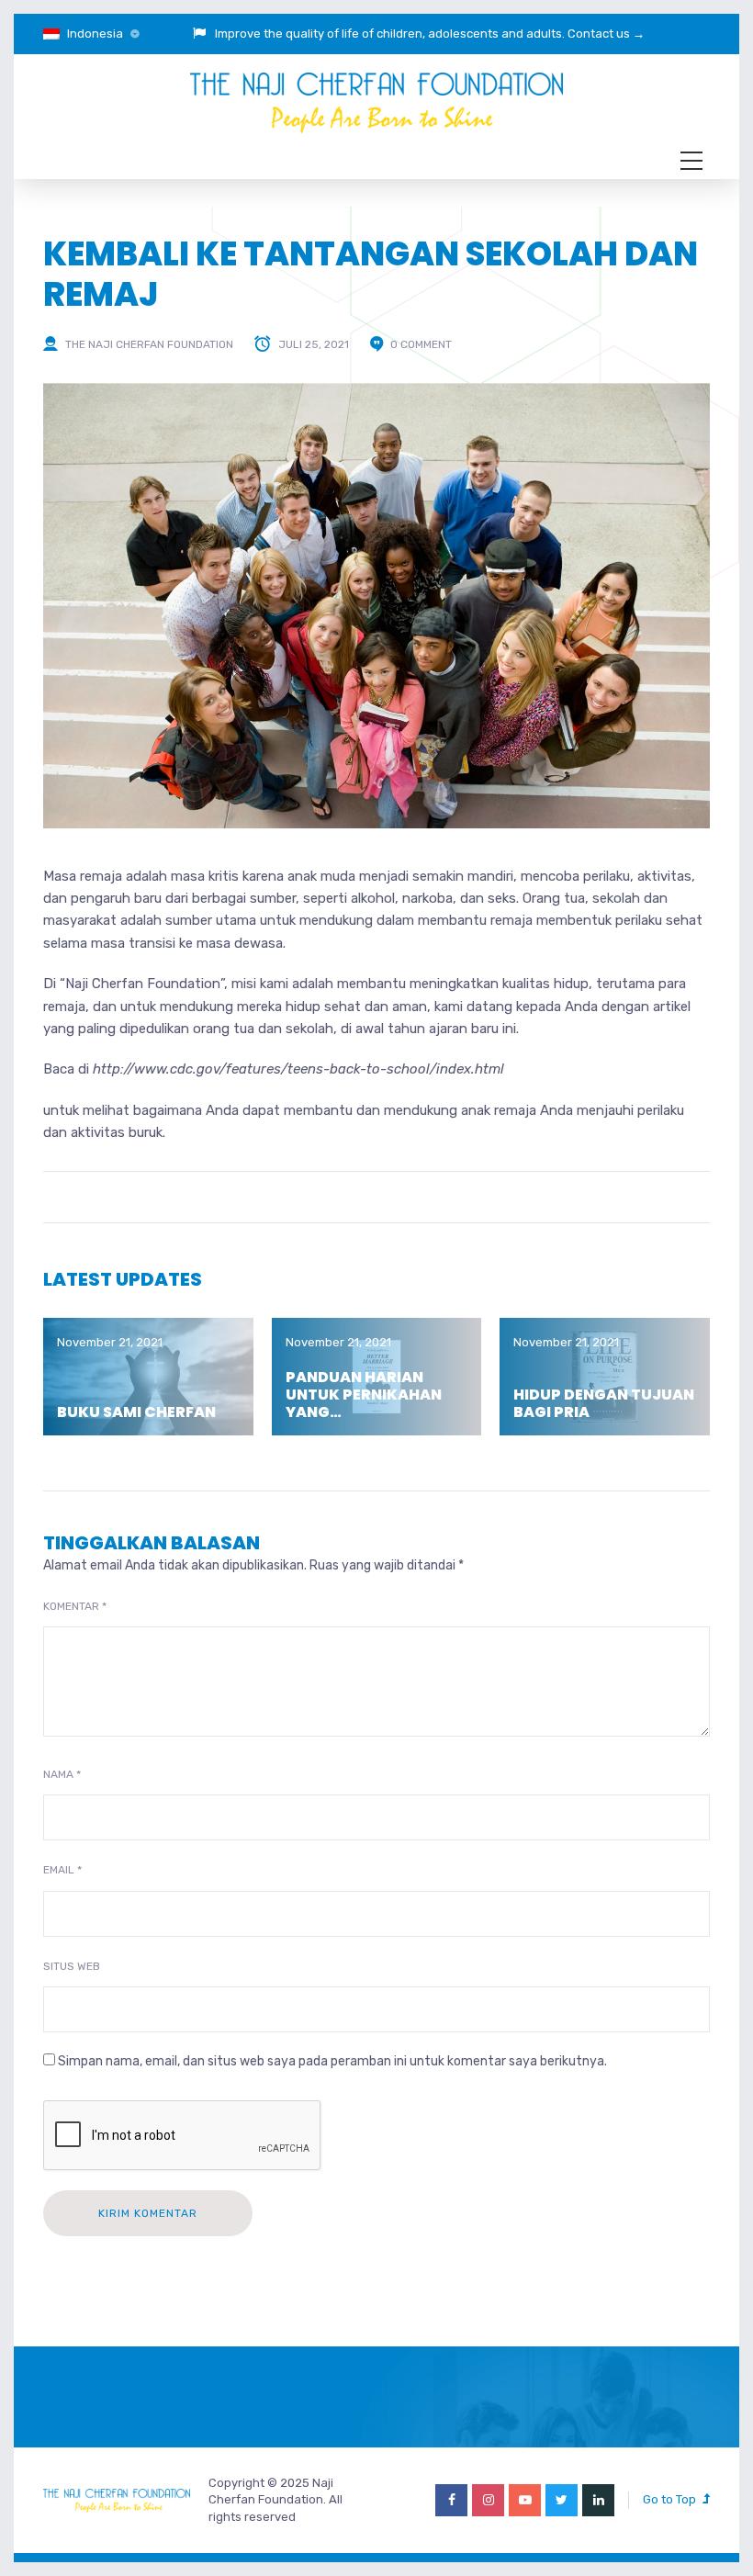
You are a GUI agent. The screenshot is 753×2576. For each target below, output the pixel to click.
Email (62, 1870)
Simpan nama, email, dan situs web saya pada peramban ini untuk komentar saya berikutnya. (332, 2061)
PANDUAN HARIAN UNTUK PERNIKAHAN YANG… (364, 1395)
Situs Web (72, 1966)
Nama (62, 1774)
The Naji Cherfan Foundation (149, 344)
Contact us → (606, 34)
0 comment (421, 344)
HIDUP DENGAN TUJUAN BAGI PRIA (604, 1403)
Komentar (75, 1606)
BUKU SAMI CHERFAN (136, 1412)
